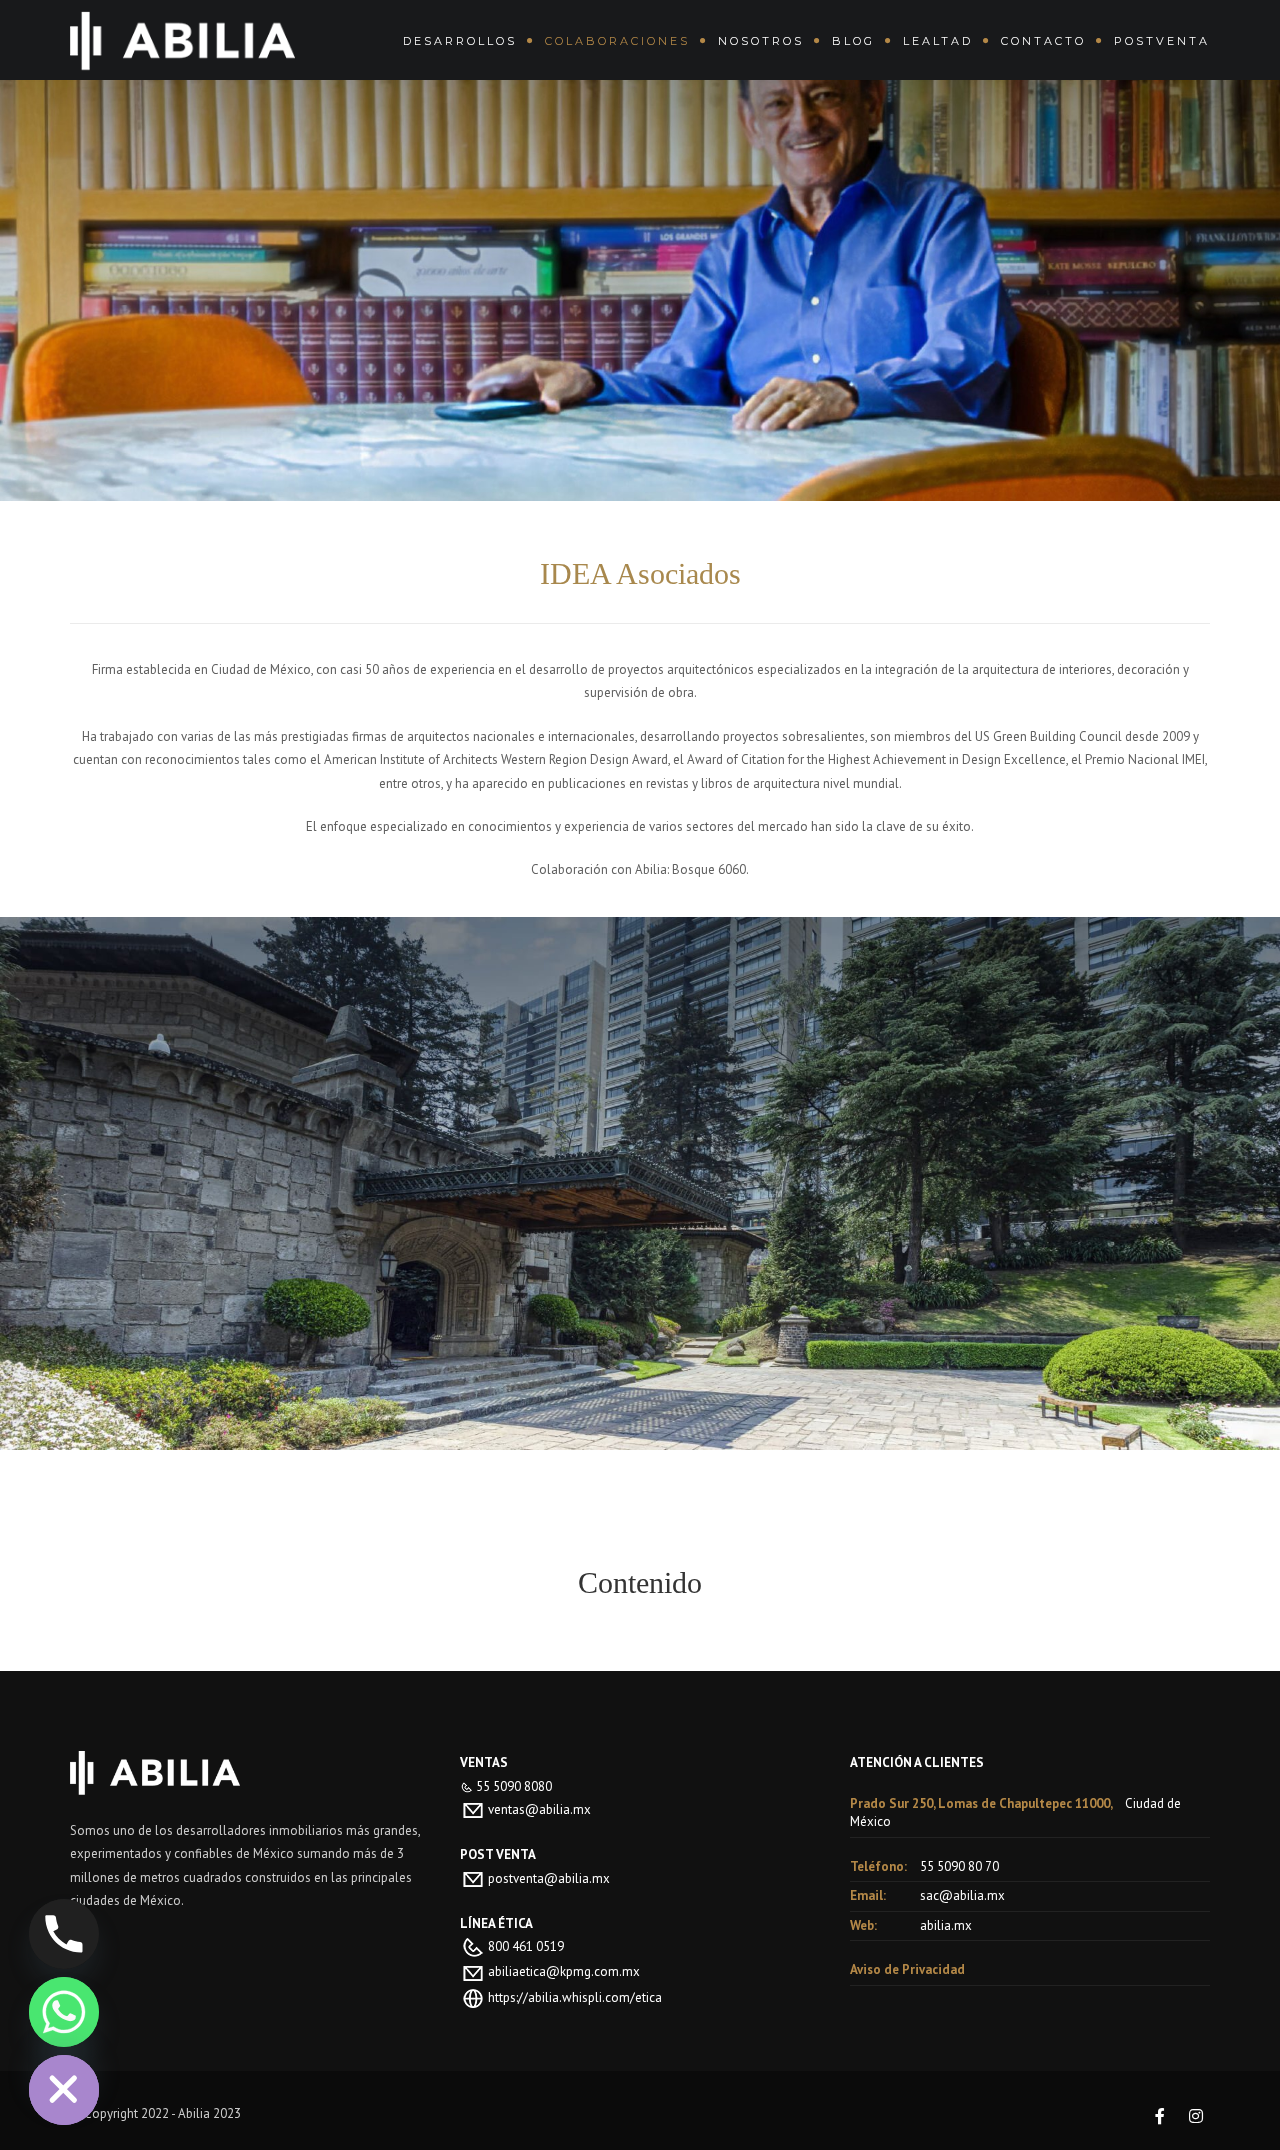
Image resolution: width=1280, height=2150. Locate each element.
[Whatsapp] (64, 2012)
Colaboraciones (617, 41)
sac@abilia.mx (962, 1895)
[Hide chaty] (64, 2090)
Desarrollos (460, 41)
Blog (853, 41)
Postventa (1162, 41)
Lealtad (938, 41)
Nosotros (761, 41)
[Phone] (64, 1934)
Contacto (1043, 41)
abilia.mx (946, 1925)
